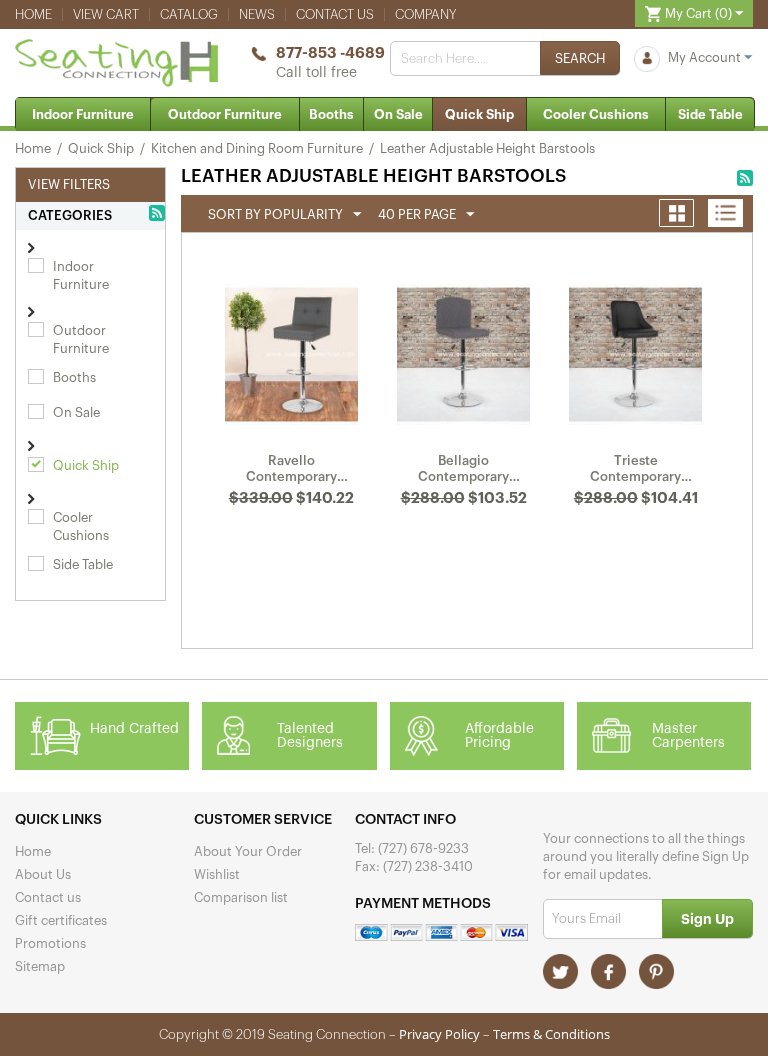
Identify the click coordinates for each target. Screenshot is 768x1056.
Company (426, 14)
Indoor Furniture (83, 114)
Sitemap (40, 966)
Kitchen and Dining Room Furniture (257, 148)
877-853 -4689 (330, 53)
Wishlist (217, 874)
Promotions (50, 943)
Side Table (710, 114)
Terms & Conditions (551, 1034)
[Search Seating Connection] (580, 58)
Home (33, 14)
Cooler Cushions (596, 114)
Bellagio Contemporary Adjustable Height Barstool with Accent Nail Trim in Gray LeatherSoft (463, 469)
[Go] (707, 918)
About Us (43, 874)
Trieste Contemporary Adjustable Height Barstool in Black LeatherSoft (635, 469)
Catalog (189, 14)
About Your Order (248, 851)
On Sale (398, 114)
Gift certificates (61, 920)
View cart (106, 14)
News (257, 14)
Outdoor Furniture (225, 114)
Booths (331, 114)
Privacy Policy (439, 1034)
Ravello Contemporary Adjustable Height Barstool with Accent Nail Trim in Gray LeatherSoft (291, 469)
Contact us (335, 14)
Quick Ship (479, 114)
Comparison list (241, 897)
